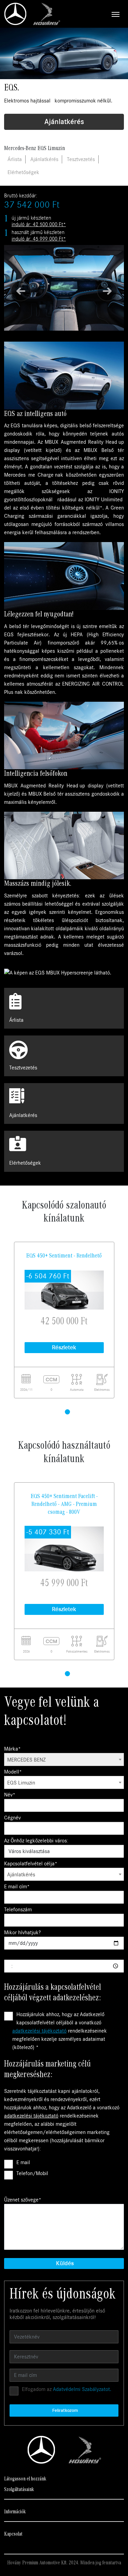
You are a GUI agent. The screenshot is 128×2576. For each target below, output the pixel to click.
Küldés (65, 2263)
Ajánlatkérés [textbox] (21, 1875)
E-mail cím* (17, 1887)
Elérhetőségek (23, 172)
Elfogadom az (67, 2389)
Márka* (12, 1749)
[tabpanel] (64, 1320)
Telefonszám (18, 1910)
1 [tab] (68, 1406)
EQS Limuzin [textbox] (21, 1783)
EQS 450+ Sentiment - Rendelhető (64, 1256)
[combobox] (64, 1759)
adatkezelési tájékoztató (39, 2031)
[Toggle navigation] (92, 14)
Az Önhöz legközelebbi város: (36, 1841)
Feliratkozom (65, 2410)
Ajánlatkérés (64, 122)
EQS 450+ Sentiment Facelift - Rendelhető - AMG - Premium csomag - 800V (64, 1504)
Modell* (13, 1772)
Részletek (64, 1347)
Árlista (15, 159)
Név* (10, 1795)
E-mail (23, 2162)
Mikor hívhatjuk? (23, 1933)
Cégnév (12, 1818)
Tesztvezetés (81, 159)
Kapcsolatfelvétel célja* (31, 1864)
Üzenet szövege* (23, 2200)
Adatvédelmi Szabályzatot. (82, 2389)
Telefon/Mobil (32, 2173)
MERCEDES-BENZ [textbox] (26, 1760)
